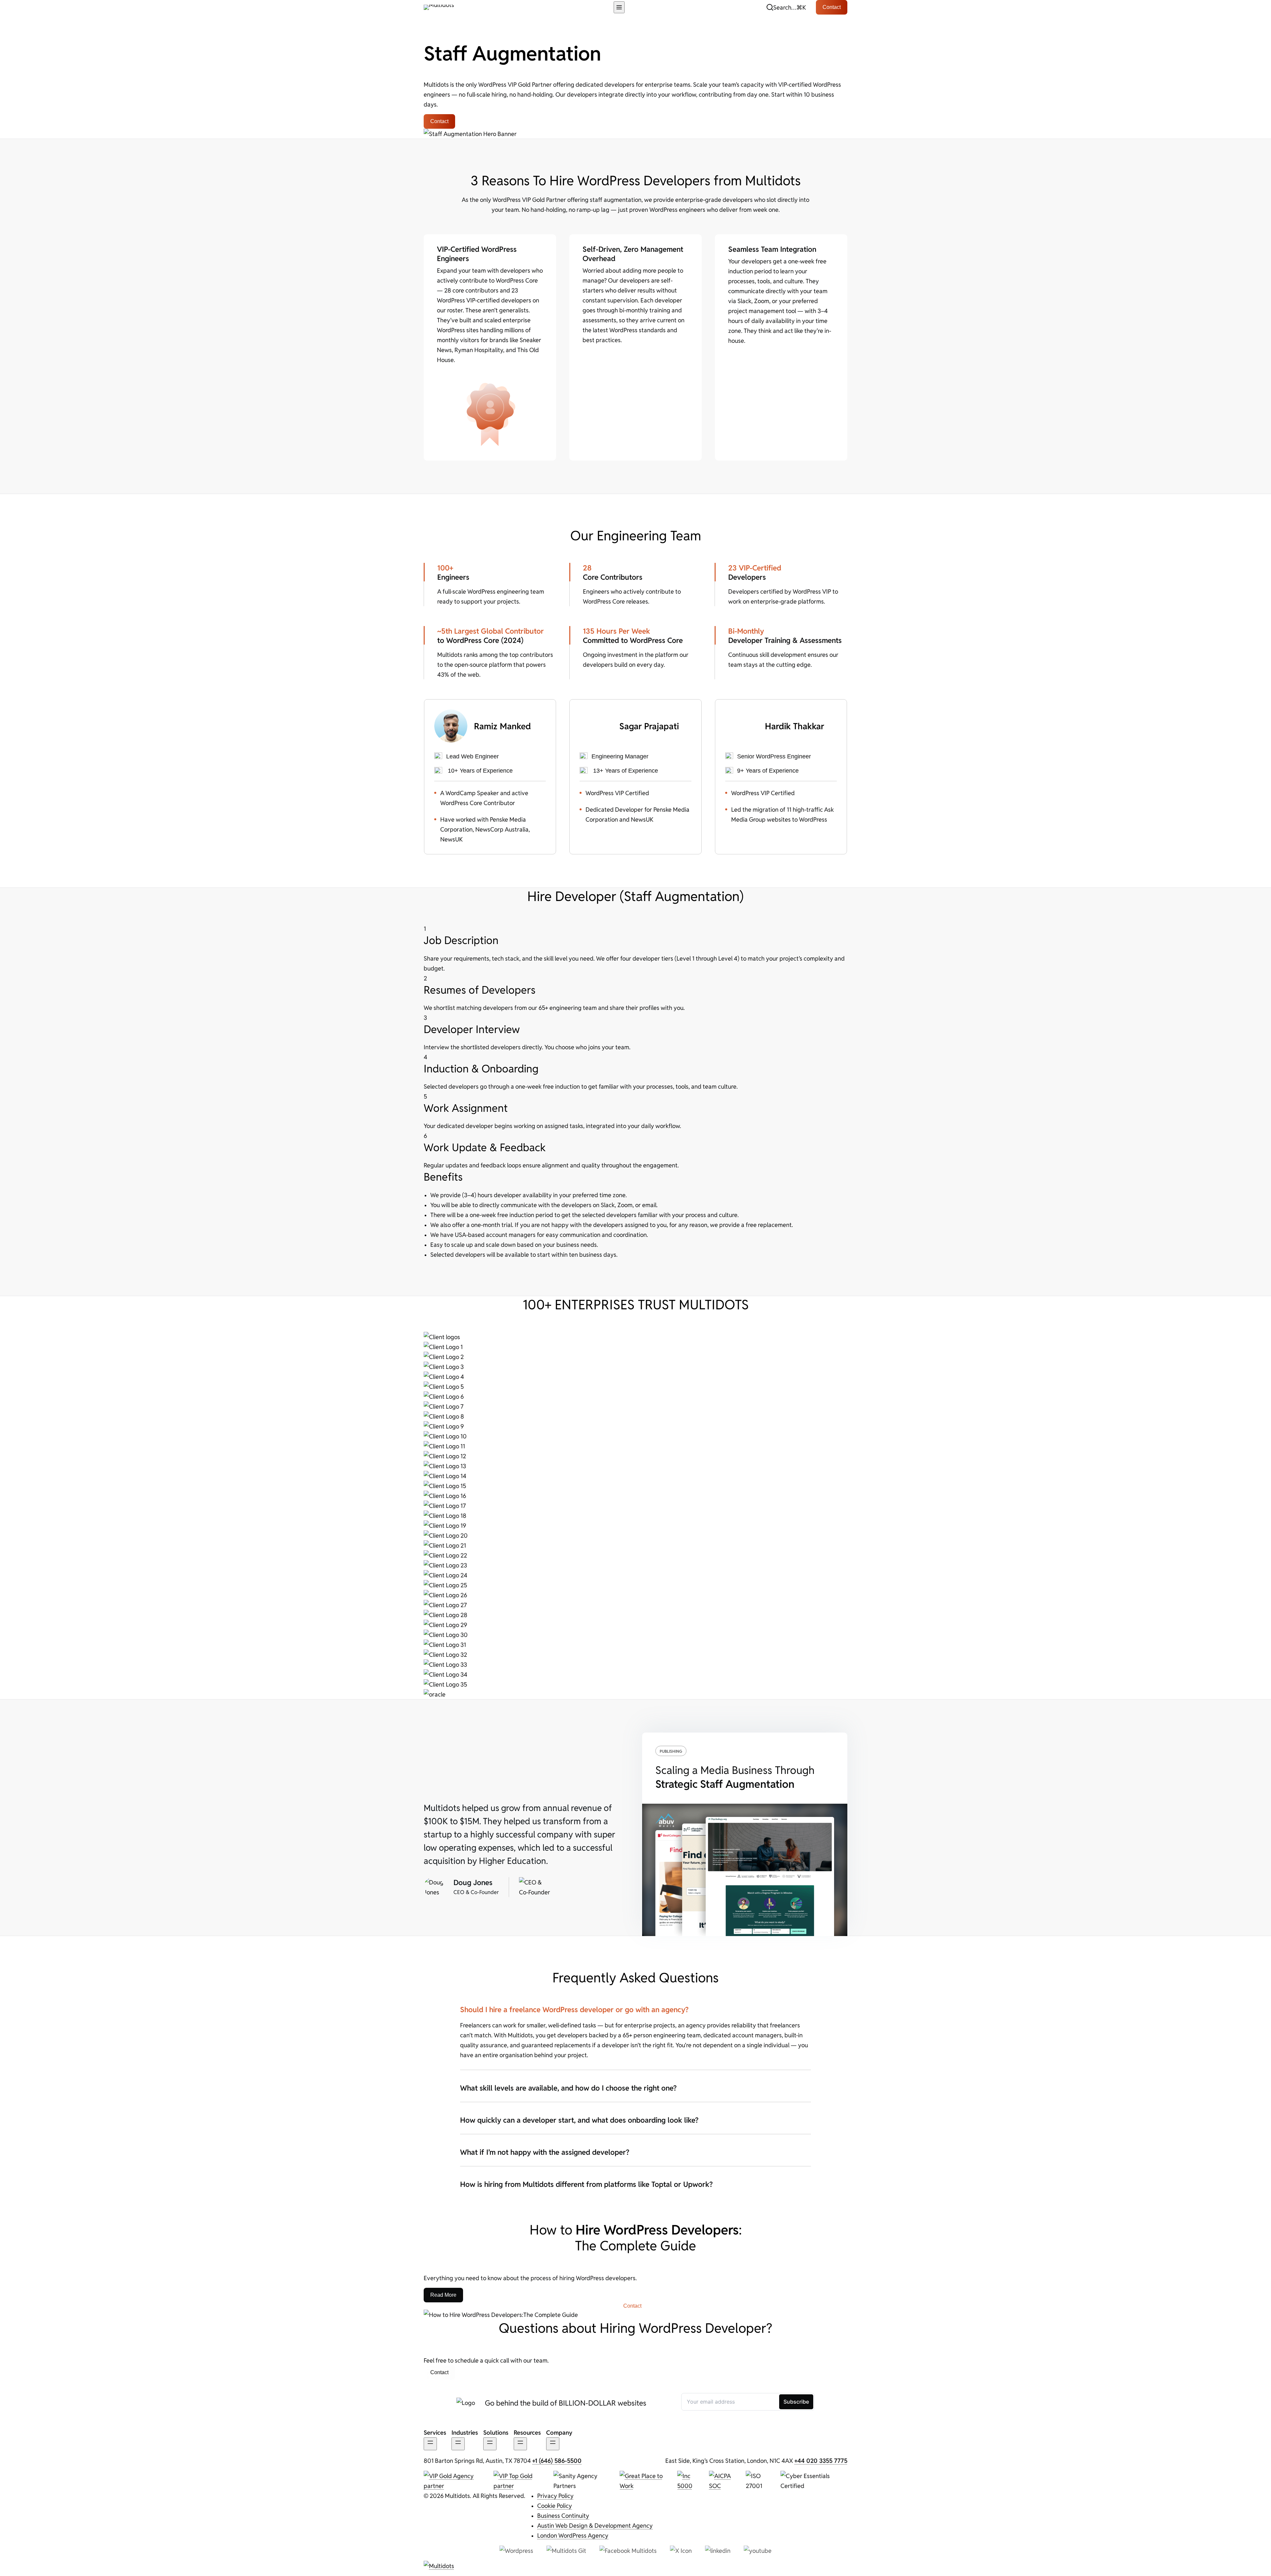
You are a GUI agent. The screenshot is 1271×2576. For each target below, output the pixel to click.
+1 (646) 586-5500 (557, 2461)
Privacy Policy (555, 2496)
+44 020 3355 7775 (821, 2461)
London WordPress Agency (573, 2535)
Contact (832, 7)
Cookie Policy (555, 2506)
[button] (786, 7)
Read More (443, 2295)
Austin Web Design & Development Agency (595, 2525)
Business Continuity (563, 2515)
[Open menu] (619, 7)
